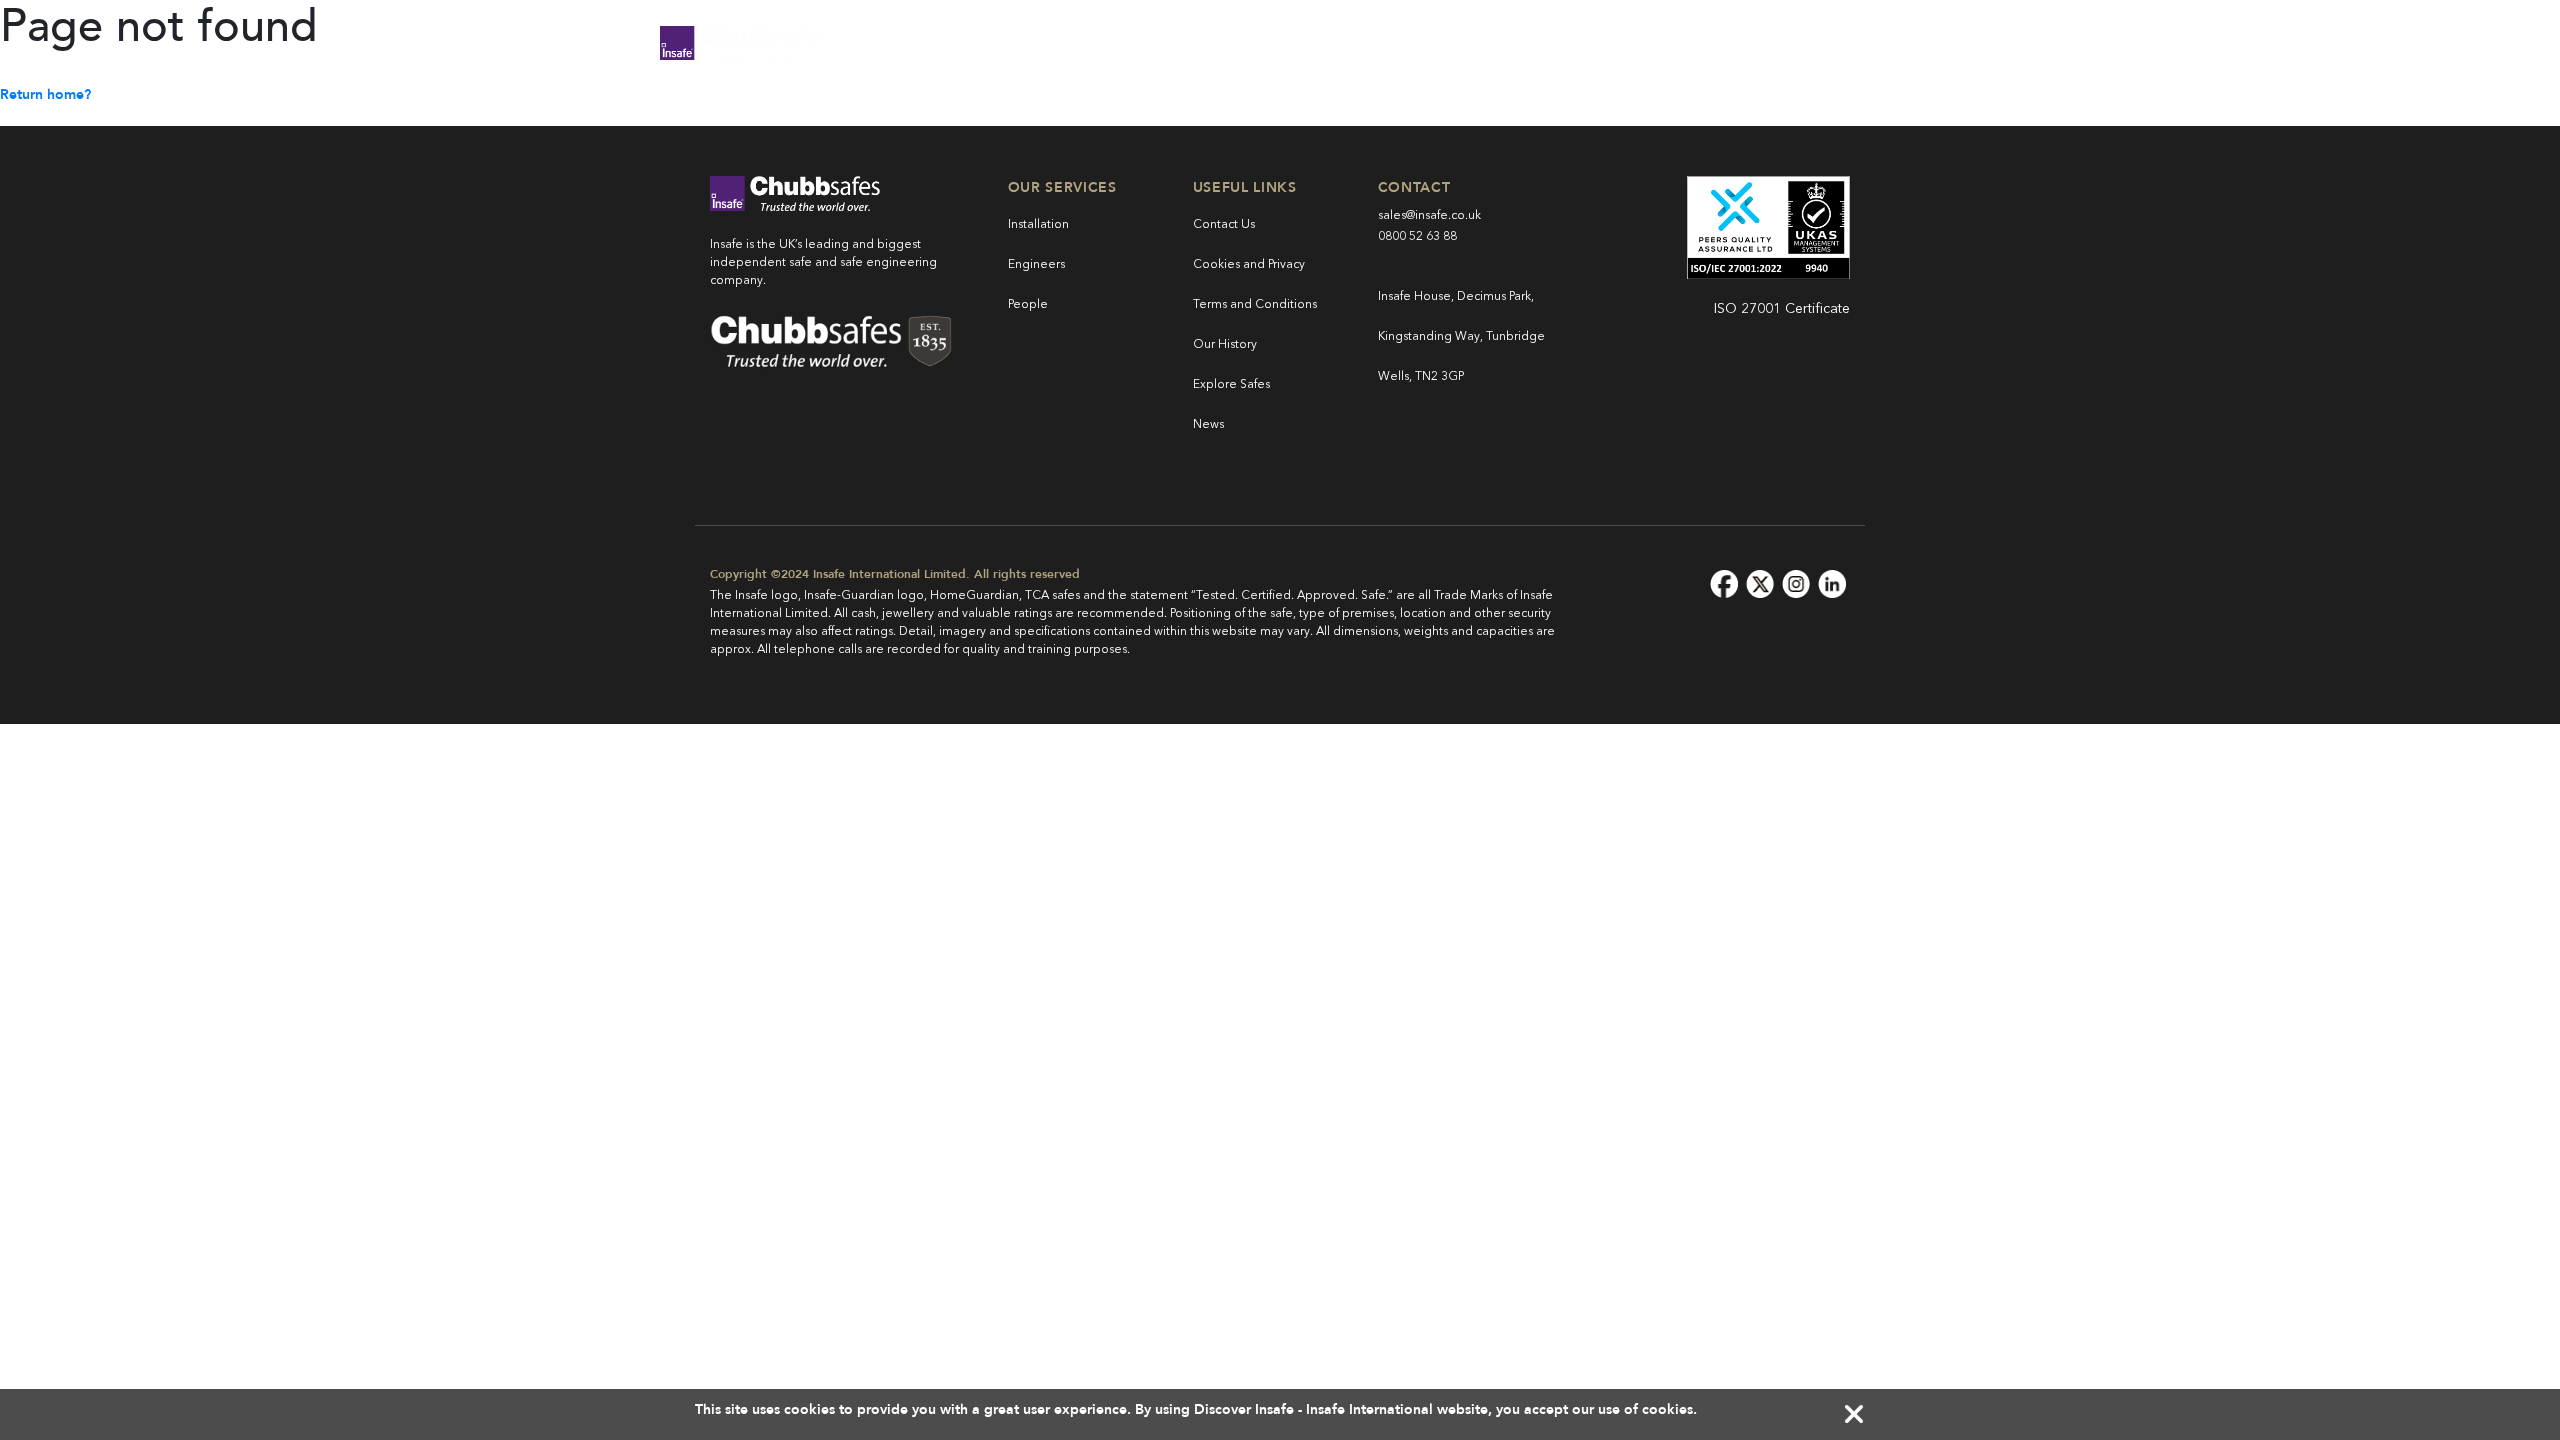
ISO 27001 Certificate (1782, 309)
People (1028, 305)
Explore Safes (1231, 385)
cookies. (1669, 1409)
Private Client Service (1460, 42)
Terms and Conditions (1255, 305)
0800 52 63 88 (1417, 237)
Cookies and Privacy (1249, 265)
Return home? (45, 94)
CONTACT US (1821, 42)
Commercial (1090, 42)
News (1208, 425)
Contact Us (1224, 225)
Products (946, 42)
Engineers (1036, 265)
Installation (1038, 225)
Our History (1225, 345)
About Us (1643, 42)
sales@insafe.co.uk (1429, 216)
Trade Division (1255, 42)
